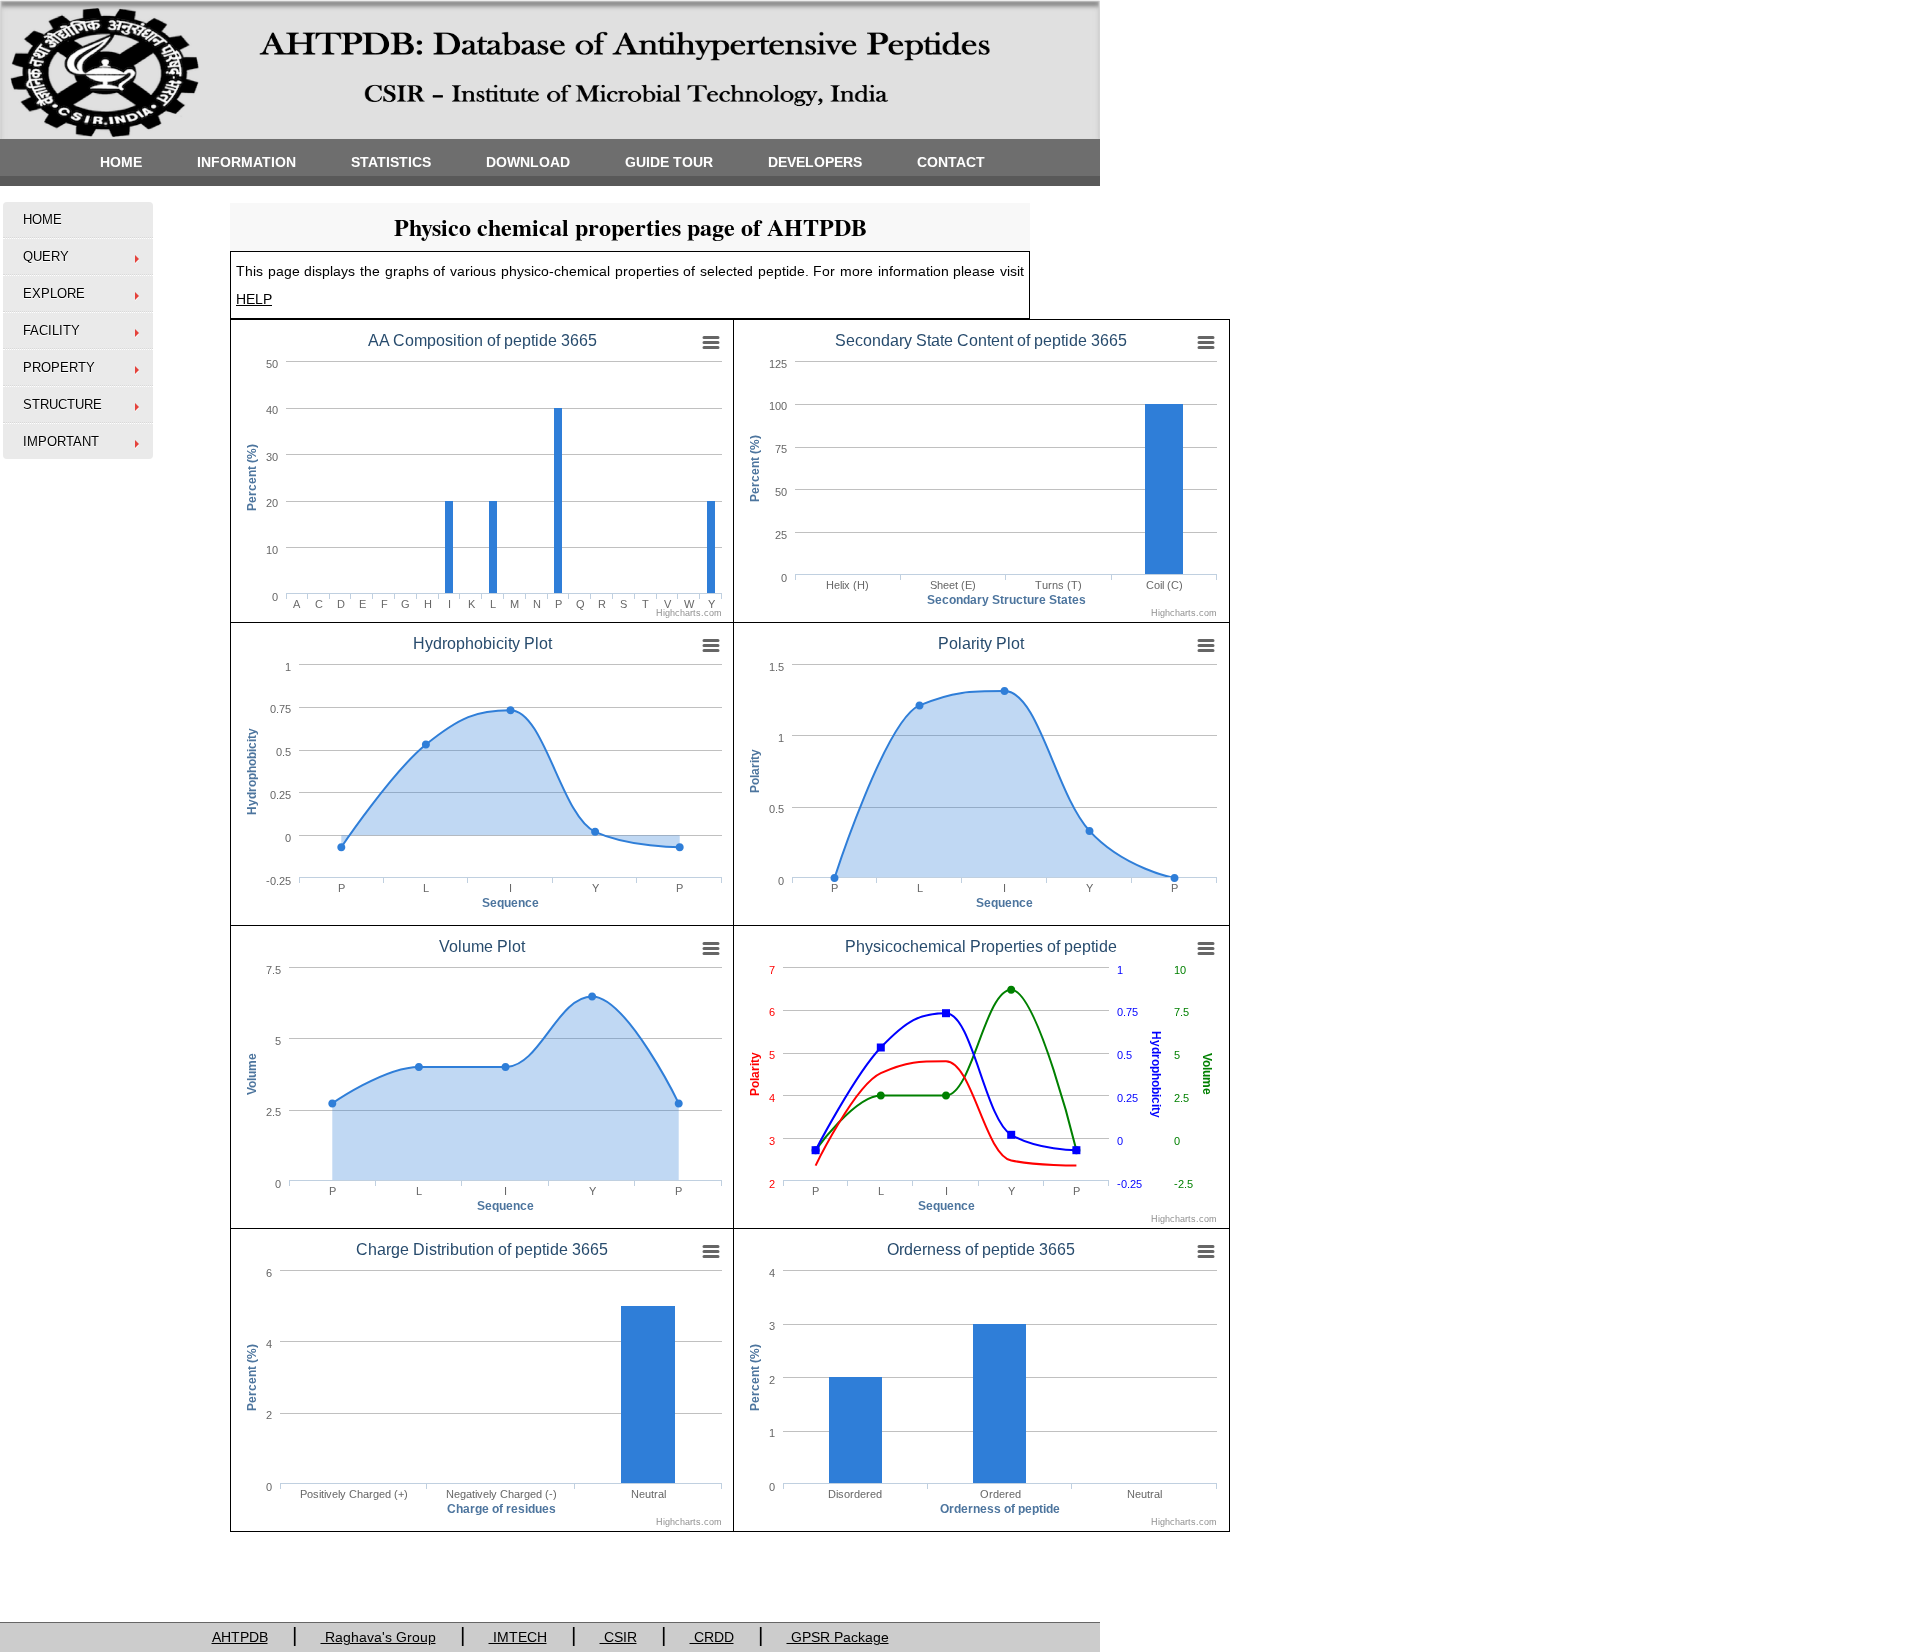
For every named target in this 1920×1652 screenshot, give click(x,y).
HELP (254, 299)
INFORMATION (246, 162)
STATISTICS (391, 162)
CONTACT (951, 162)
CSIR (618, 1637)
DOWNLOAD (528, 162)
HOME (121, 162)
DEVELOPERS (815, 162)
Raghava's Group (378, 1637)
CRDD (712, 1637)
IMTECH (518, 1637)
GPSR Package (838, 1637)
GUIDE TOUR (669, 162)
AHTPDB (240, 1637)
